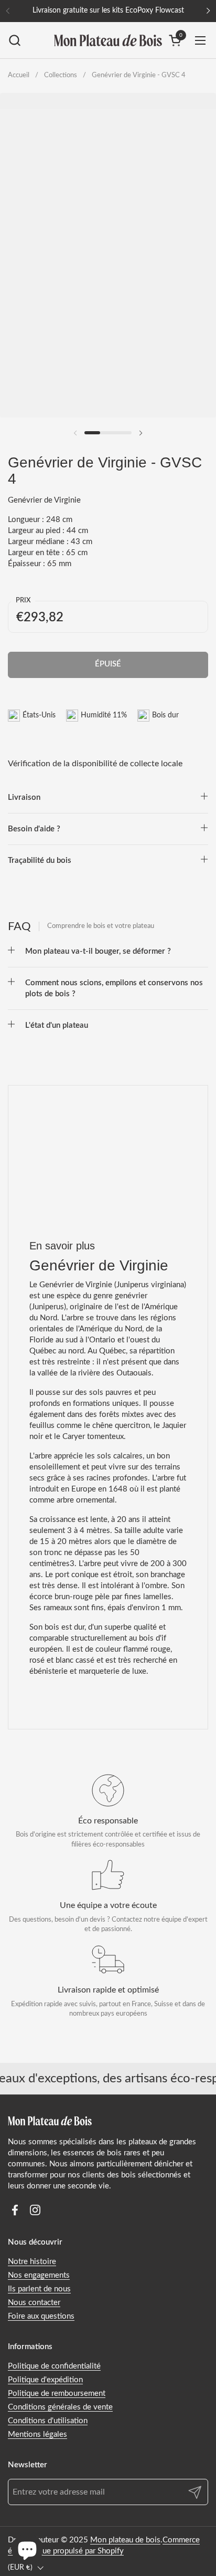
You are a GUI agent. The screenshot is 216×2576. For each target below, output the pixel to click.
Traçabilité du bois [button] (40, 861)
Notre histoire (32, 2262)
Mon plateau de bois (125, 2540)
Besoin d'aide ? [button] (34, 829)
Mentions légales (37, 2434)
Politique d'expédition (45, 2380)
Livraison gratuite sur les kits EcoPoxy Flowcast (108, 11)
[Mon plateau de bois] (108, 40)
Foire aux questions (41, 2316)
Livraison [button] (24, 797)
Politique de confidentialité (54, 2366)
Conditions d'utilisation (48, 2421)
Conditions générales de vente (60, 2407)
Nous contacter (34, 2303)
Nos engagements (39, 2275)
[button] (14, 40)
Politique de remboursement (57, 2394)
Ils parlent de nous (39, 2289)
